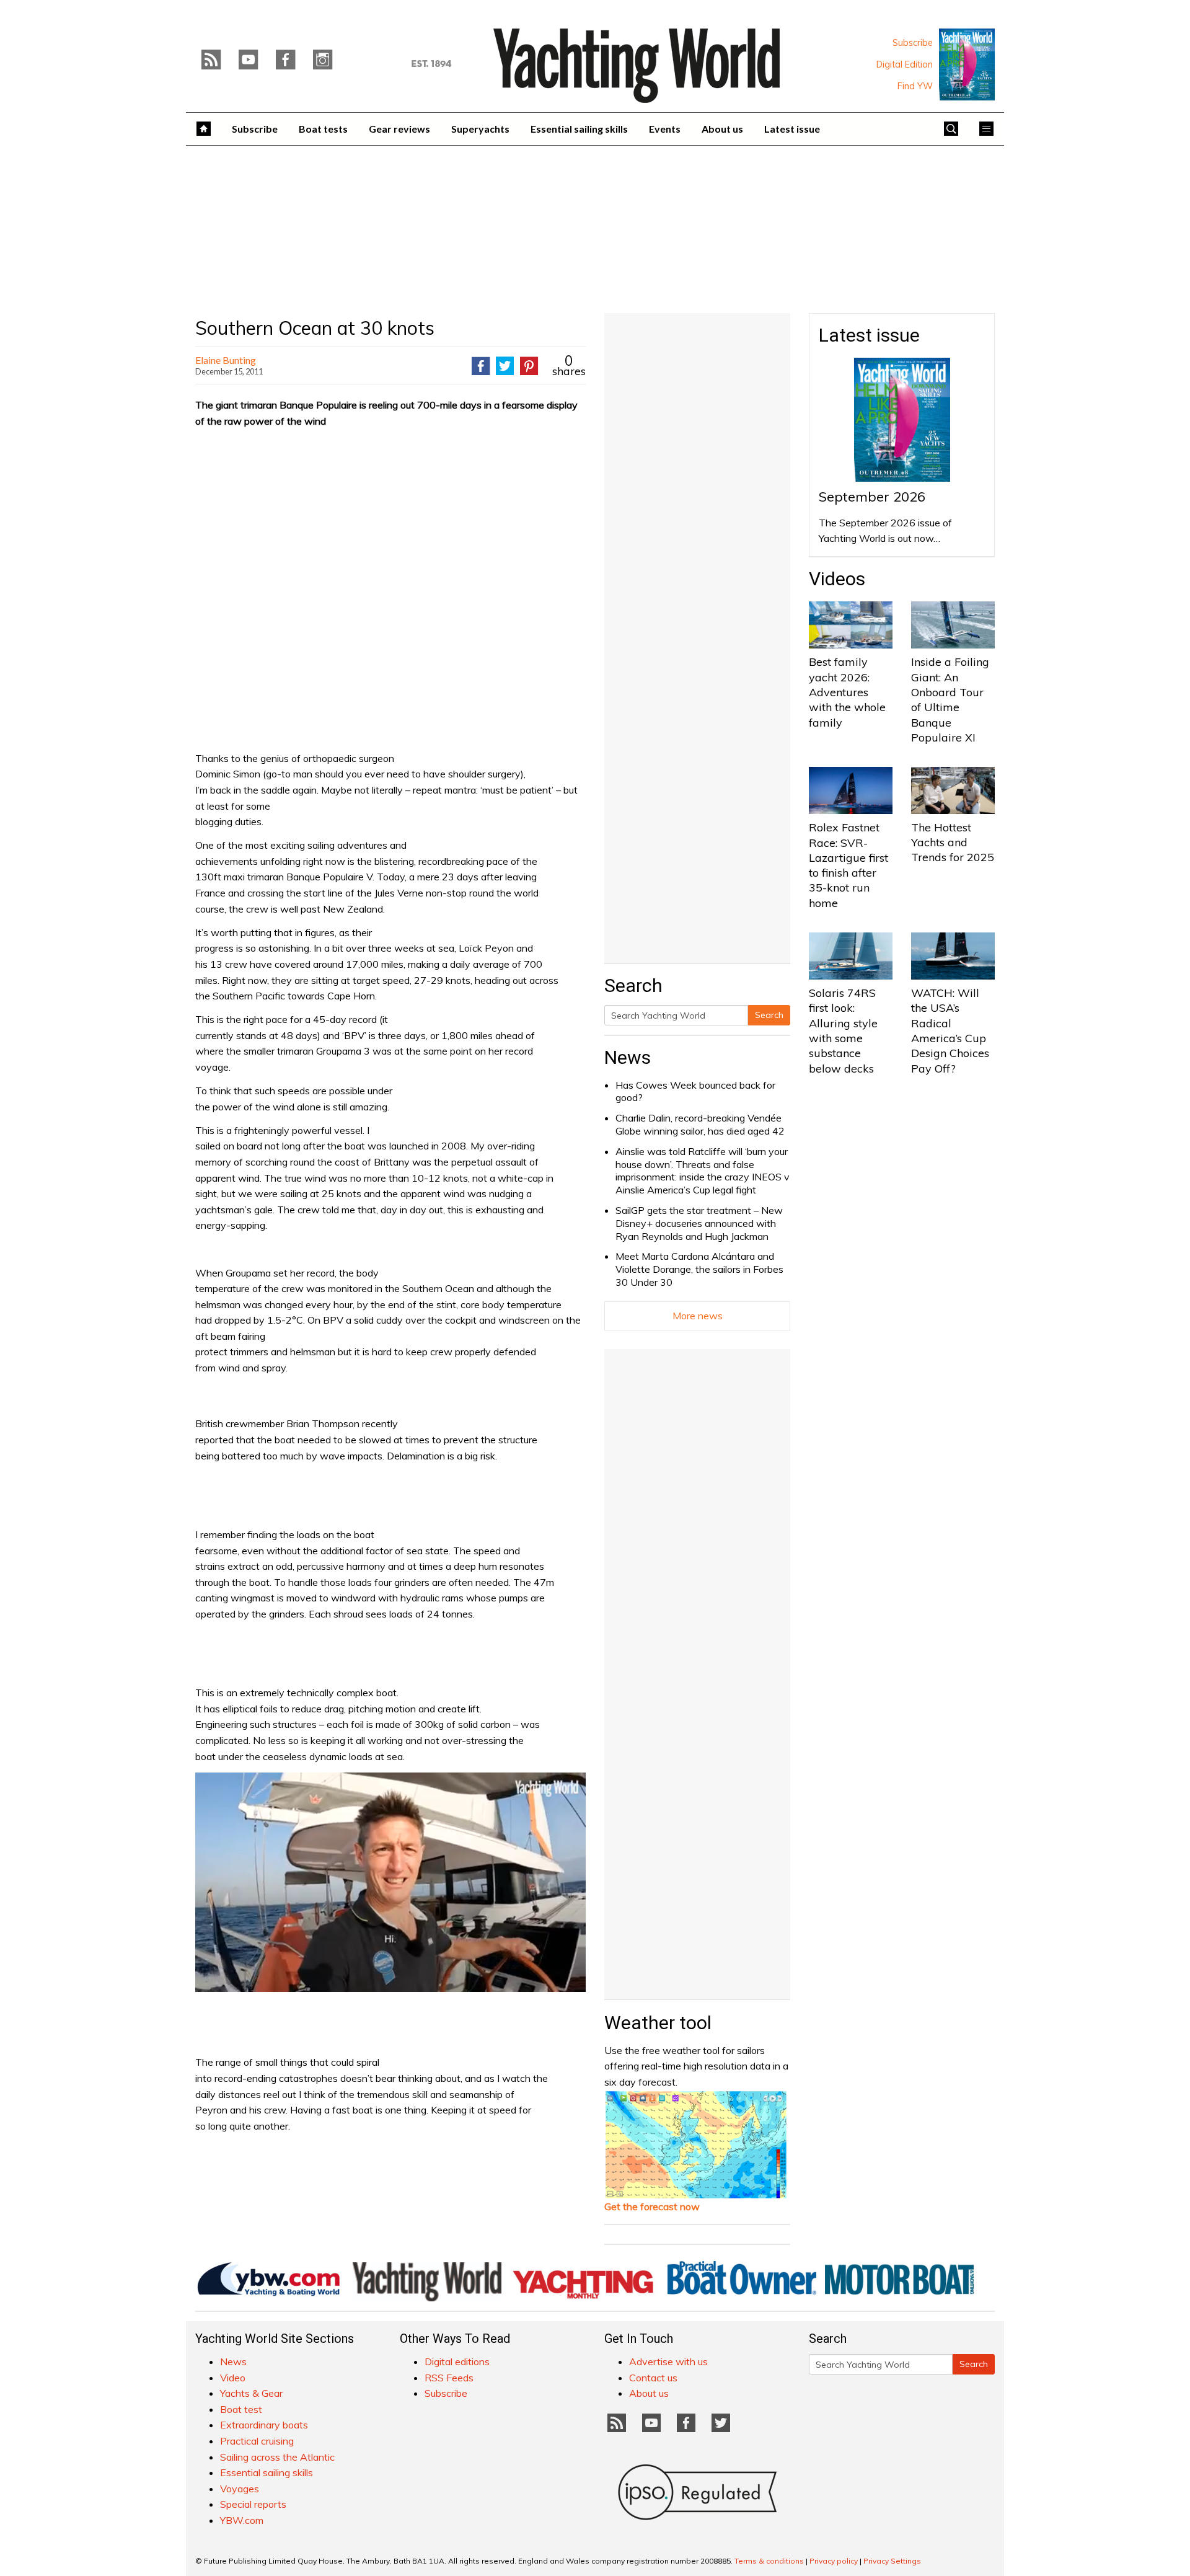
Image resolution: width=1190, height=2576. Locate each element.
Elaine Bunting (226, 360)
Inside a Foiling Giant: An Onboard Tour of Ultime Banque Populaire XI (950, 699)
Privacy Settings (892, 2561)
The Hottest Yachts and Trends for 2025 (953, 843)
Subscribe (913, 43)
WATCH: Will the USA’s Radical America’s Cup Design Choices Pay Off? (950, 1030)
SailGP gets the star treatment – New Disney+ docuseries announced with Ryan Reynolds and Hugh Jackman (699, 1223)
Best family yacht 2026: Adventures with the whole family (847, 692)
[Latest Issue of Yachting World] (967, 64)
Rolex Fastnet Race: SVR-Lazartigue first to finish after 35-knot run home (848, 865)
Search (769, 1015)
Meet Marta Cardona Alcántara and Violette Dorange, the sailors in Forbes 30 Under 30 (699, 1269)
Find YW (915, 86)
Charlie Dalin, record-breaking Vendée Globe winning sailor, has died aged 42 (700, 1124)
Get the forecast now (652, 2206)
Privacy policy (834, 2561)
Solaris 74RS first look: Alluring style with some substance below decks (843, 1030)
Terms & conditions (769, 2561)
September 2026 (872, 497)
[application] (390, 1882)
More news (698, 1316)
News (628, 1057)
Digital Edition (905, 64)
